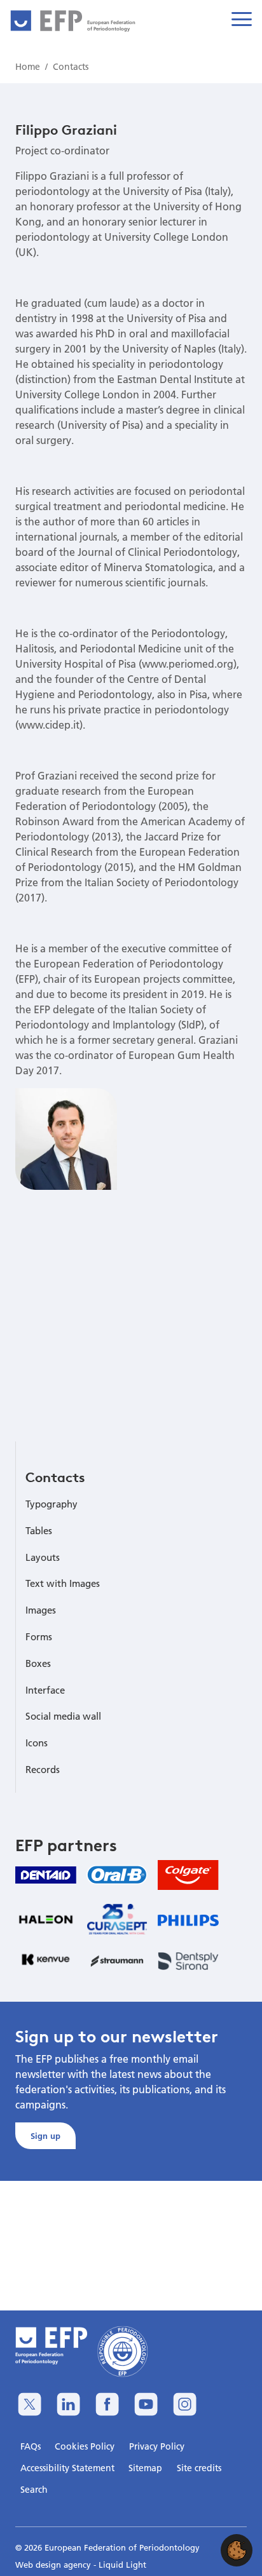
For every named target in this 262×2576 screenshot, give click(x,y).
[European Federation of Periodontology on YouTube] (146, 2404)
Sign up (45, 2136)
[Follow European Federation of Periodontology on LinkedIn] (68, 2404)
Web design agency (54, 2565)
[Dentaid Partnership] (46, 1875)
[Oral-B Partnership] (117, 1875)
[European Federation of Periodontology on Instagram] (185, 2404)
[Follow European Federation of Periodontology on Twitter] (30, 2404)
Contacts (55, 1477)
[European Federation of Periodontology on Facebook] (107, 2404)
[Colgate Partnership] (188, 1875)
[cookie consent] (237, 2550)
